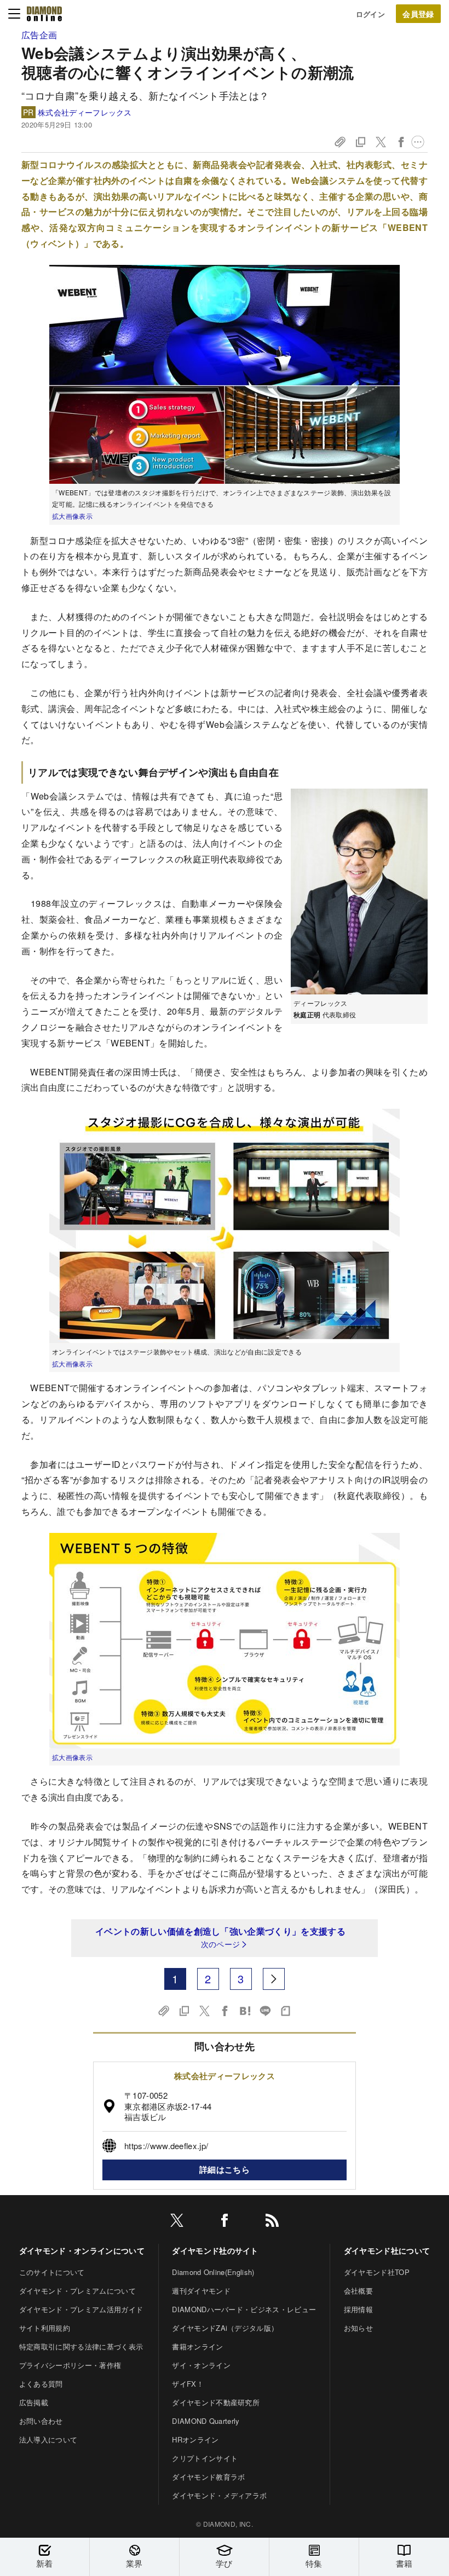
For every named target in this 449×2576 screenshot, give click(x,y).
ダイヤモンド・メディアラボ (219, 2495)
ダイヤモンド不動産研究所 (216, 2402)
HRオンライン (195, 2439)
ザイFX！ (188, 2384)
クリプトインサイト (205, 2458)
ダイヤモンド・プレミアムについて (77, 2291)
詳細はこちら (225, 2169)
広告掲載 (34, 2402)
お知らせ (358, 2328)
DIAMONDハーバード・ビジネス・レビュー (244, 2309)
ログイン (370, 14)
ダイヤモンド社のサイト (215, 2250)
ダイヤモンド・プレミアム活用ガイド (81, 2309)
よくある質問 (41, 2384)
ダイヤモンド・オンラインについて (82, 2250)
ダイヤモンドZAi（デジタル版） (225, 2328)
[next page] (274, 1979)
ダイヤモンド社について (387, 2250)
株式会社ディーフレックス (85, 112)
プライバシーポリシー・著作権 (70, 2365)
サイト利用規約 (45, 2328)
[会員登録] (418, 14)
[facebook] (225, 2222)
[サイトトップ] (44, 14)
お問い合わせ (41, 2421)
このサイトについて (52, 2272)
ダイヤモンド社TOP (377, 2272)
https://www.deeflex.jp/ (166, 2146)
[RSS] (272, 2222)
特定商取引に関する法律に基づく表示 (81, 2346)
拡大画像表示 (72, 516)
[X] (177, 2222)
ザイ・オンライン (201, 2365)
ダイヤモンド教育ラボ (208, 2477)
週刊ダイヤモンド (201, 2291)
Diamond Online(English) (213, 2272)
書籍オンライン (197, 2346)
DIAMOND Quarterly (206, 2421)
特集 (314, 2563)
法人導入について (48, 2439)
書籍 (404, 2563)
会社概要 (358, 2291)
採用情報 (358, 2309)
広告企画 (39, 35)
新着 (45, 2563)
